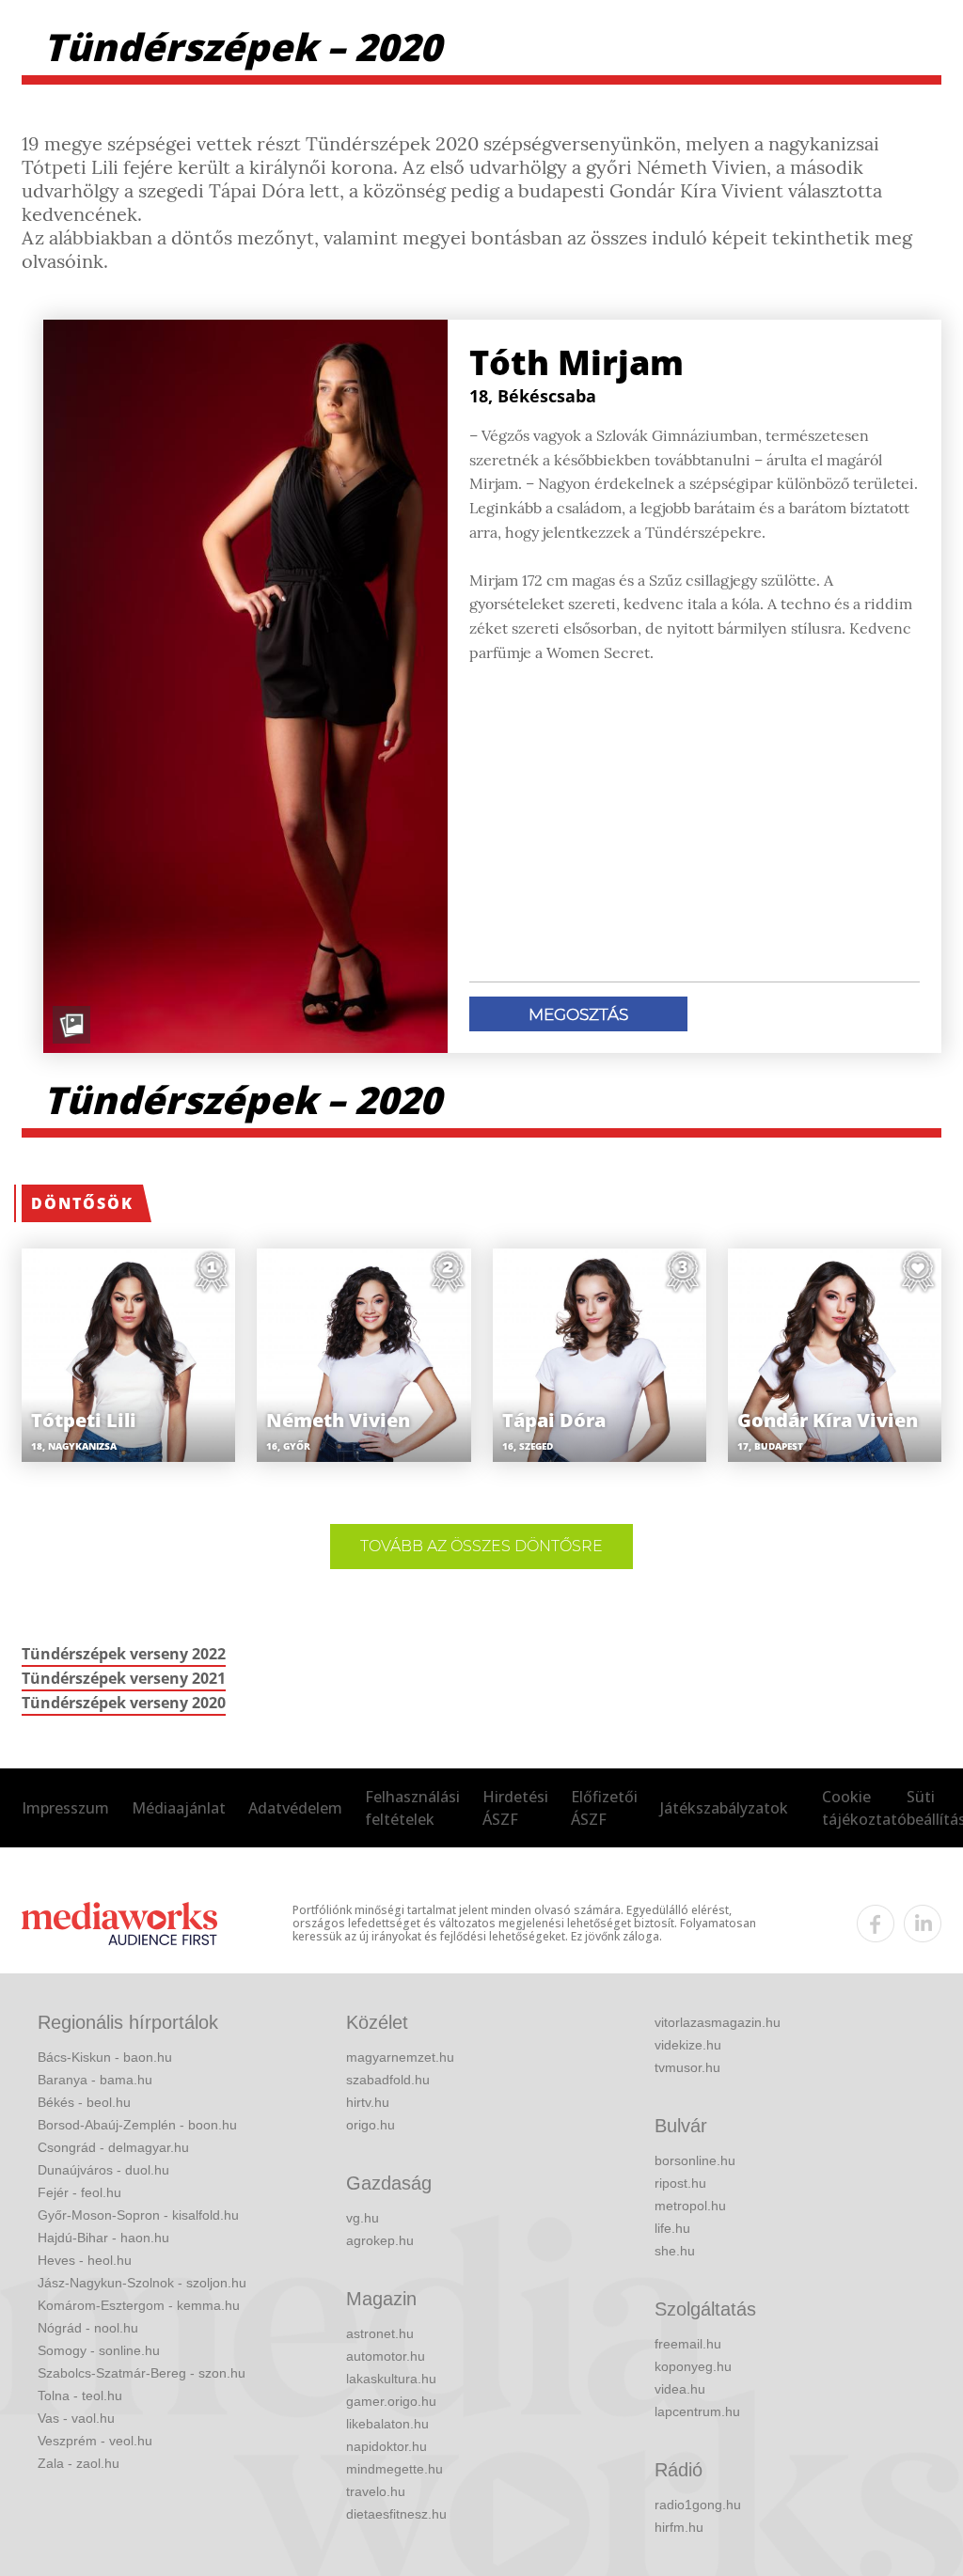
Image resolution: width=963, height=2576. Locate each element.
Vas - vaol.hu (76, 2418)
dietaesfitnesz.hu (396, 2514)
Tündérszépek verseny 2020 (124, 1703)
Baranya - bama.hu (95, 2080)
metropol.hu (690, 2206)
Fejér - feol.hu (79, 2192)
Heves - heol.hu (85, 2260)
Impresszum (65, 1808)
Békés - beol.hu (84, 2102)
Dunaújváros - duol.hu (103, 2170)
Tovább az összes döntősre (481, 1546)
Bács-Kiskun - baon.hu (105, 2057)
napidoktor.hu (387, 2446)
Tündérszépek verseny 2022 (124, 1654)
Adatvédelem (295, 1808)
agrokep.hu (380, 2240)
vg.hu (363, 2218)
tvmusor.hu (687, 2067)
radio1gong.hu (698, 2505)
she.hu (675, 2251)
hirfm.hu (679, 2527)
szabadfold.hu (388, 2080)
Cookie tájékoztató (864, 1808)
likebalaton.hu (387, 2424)
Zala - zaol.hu (79, 2463)
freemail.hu (688, 2344)
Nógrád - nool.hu (88, 2328)
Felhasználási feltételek (412, 1808)
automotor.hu (386, 2356)
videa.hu (680, 2389)
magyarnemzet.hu (400, 2057)
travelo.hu (376, 2491)
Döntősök (82, 1203)
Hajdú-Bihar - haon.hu (103, 2238)
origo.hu (371, 2125)
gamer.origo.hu (391, 2401)
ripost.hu (680, 2183)
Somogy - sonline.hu (99, 2350)
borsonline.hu (695, 2160)
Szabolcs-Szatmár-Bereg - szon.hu (142, 2373)
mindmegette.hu (395, 2469)
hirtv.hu (368, 2102)
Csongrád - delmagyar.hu (113, 2147)
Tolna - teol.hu (80, 2395)
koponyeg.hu (693, 2366)
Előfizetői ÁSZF (604, 1808)
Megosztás (578, 1014)
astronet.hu (380, 2333)
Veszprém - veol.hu (95, 2441)
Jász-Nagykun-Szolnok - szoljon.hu (142, 2283)
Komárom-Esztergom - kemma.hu (139, 2305)
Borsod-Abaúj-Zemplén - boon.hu (137, 2125)
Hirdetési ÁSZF (515, 1808)
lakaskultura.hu (391, 2379)
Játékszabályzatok (724, 1808)
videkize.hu (688, 2045)
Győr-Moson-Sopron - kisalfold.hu (138, 2215)
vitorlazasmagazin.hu (718, 2022)
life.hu (672, 2228)
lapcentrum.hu (697, 2411)
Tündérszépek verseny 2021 (124, 1678)
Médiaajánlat (179, 1808)
